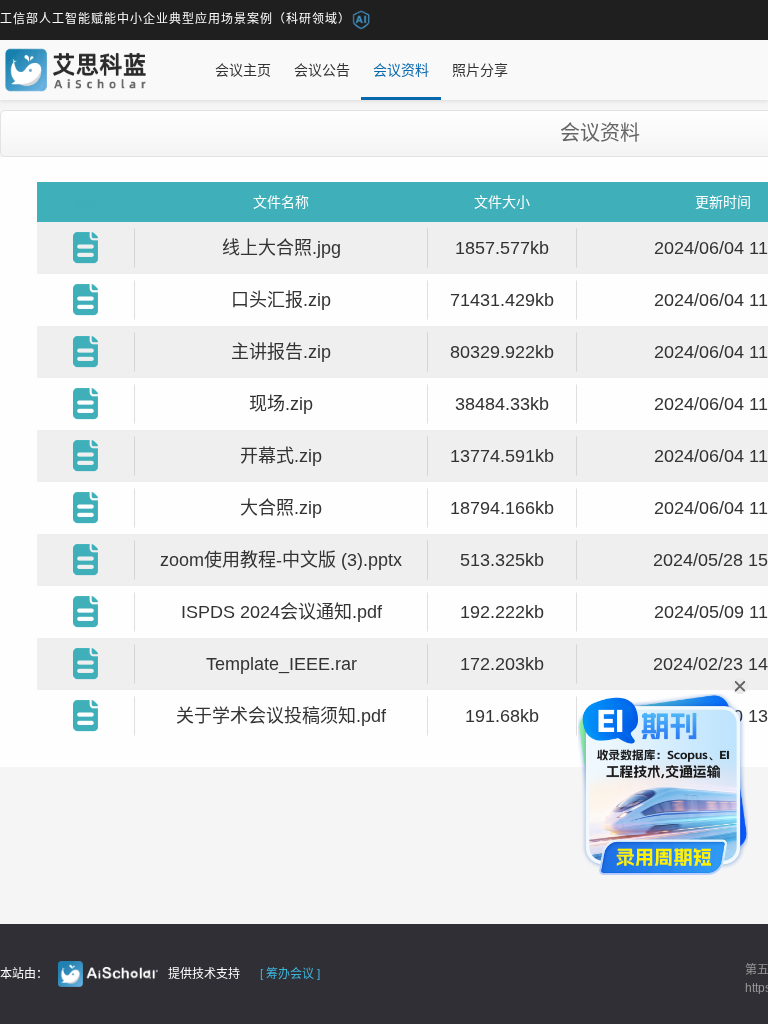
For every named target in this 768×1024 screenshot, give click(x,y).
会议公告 (322, 70)
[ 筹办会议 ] (290, 974)
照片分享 (480, 70)
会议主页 (243, 70)
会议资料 (401, 70)
